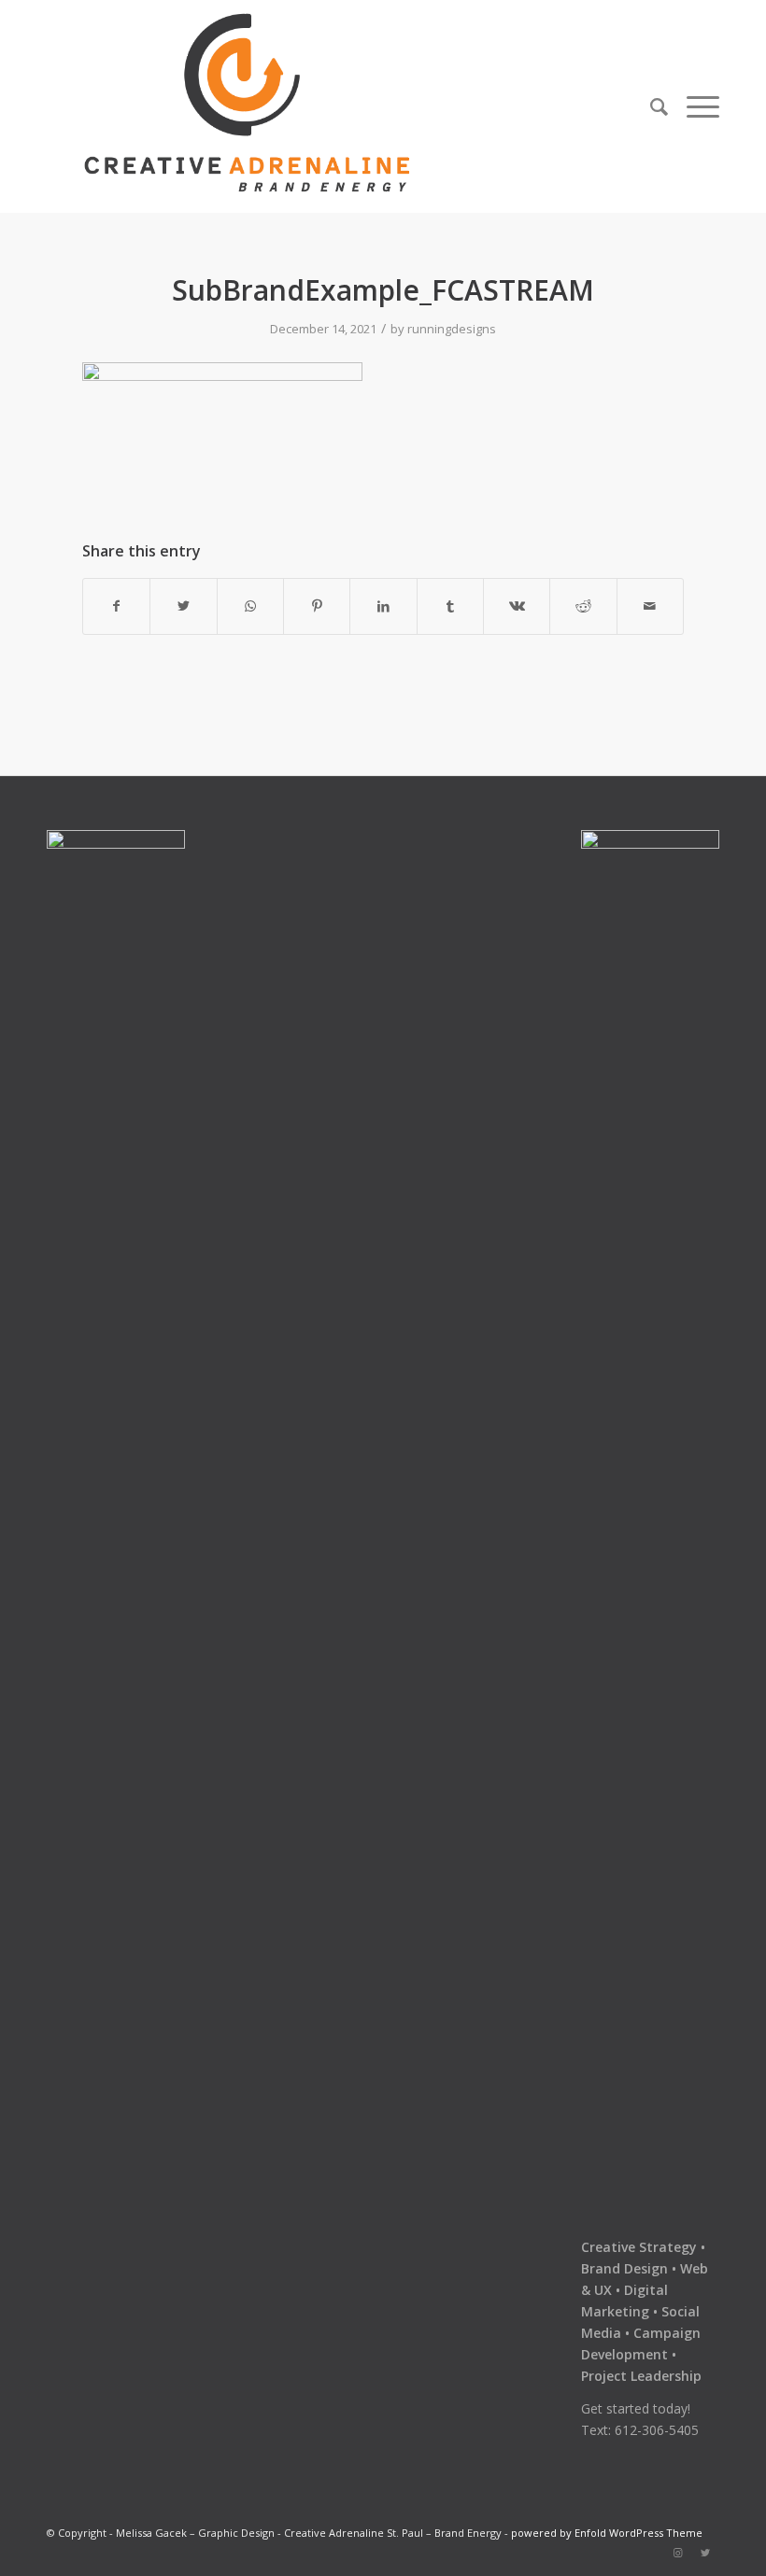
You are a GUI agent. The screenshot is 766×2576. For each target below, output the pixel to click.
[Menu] (698, 106)
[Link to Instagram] (677, 2553)
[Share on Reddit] (583, 606)
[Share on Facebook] (116, 606)
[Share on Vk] (517, 606)
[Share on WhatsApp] (250, 606)
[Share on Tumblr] (450, 606)
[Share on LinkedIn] (383, 606)
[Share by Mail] (650, 606)
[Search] (659, 106)
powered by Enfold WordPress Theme (607, 2533)
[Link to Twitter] (705, 2553)
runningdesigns (452, 329)
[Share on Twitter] (183, 606)
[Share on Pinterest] (317, 606)
